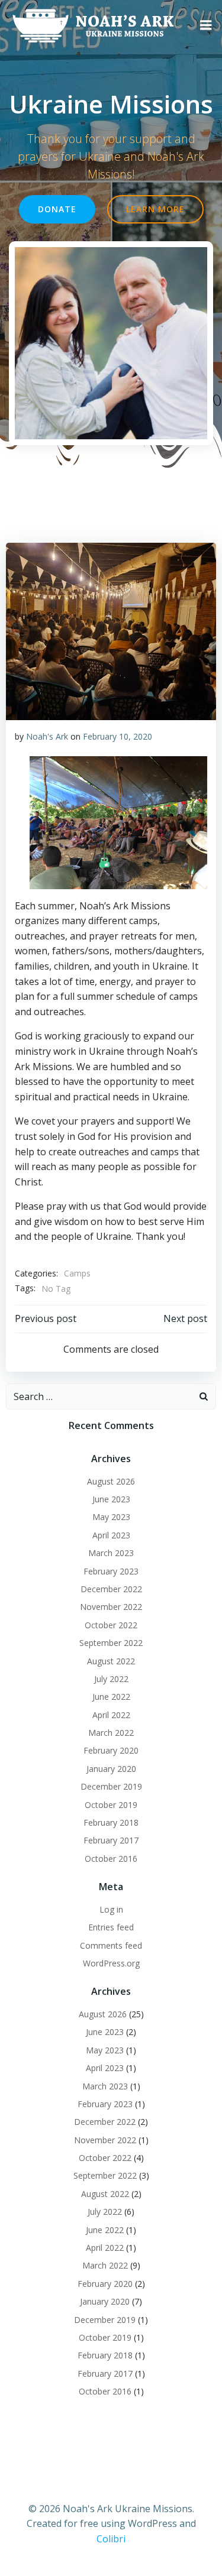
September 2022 (111, 1643)
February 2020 (111, 1750)
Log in (111, 1909)
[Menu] (206, 25)
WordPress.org (111, 1963)
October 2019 (111, 1805)
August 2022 (111, 1661)
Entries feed (111, 1927)
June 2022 (111, 1697)
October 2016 (111, 1859)
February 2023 (111, 1571)
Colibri (111, 2539)
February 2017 (111, 1840)
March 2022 (111, 1733)
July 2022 (111, 1679)
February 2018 (111, 1822)
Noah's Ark (47, 736)
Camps (77, 1273)
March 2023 (111, 1553)
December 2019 (111, 1786)
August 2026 (111, 1481)
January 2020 (111, 1769)
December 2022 (111, 1589)
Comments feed (111, 1945)
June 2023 (111, 1499)
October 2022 (111, 1625)
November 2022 (111, 1607)
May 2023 (111, 1517)
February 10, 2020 (118, 736)
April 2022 (111, 1715)
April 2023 (111, 1535)
